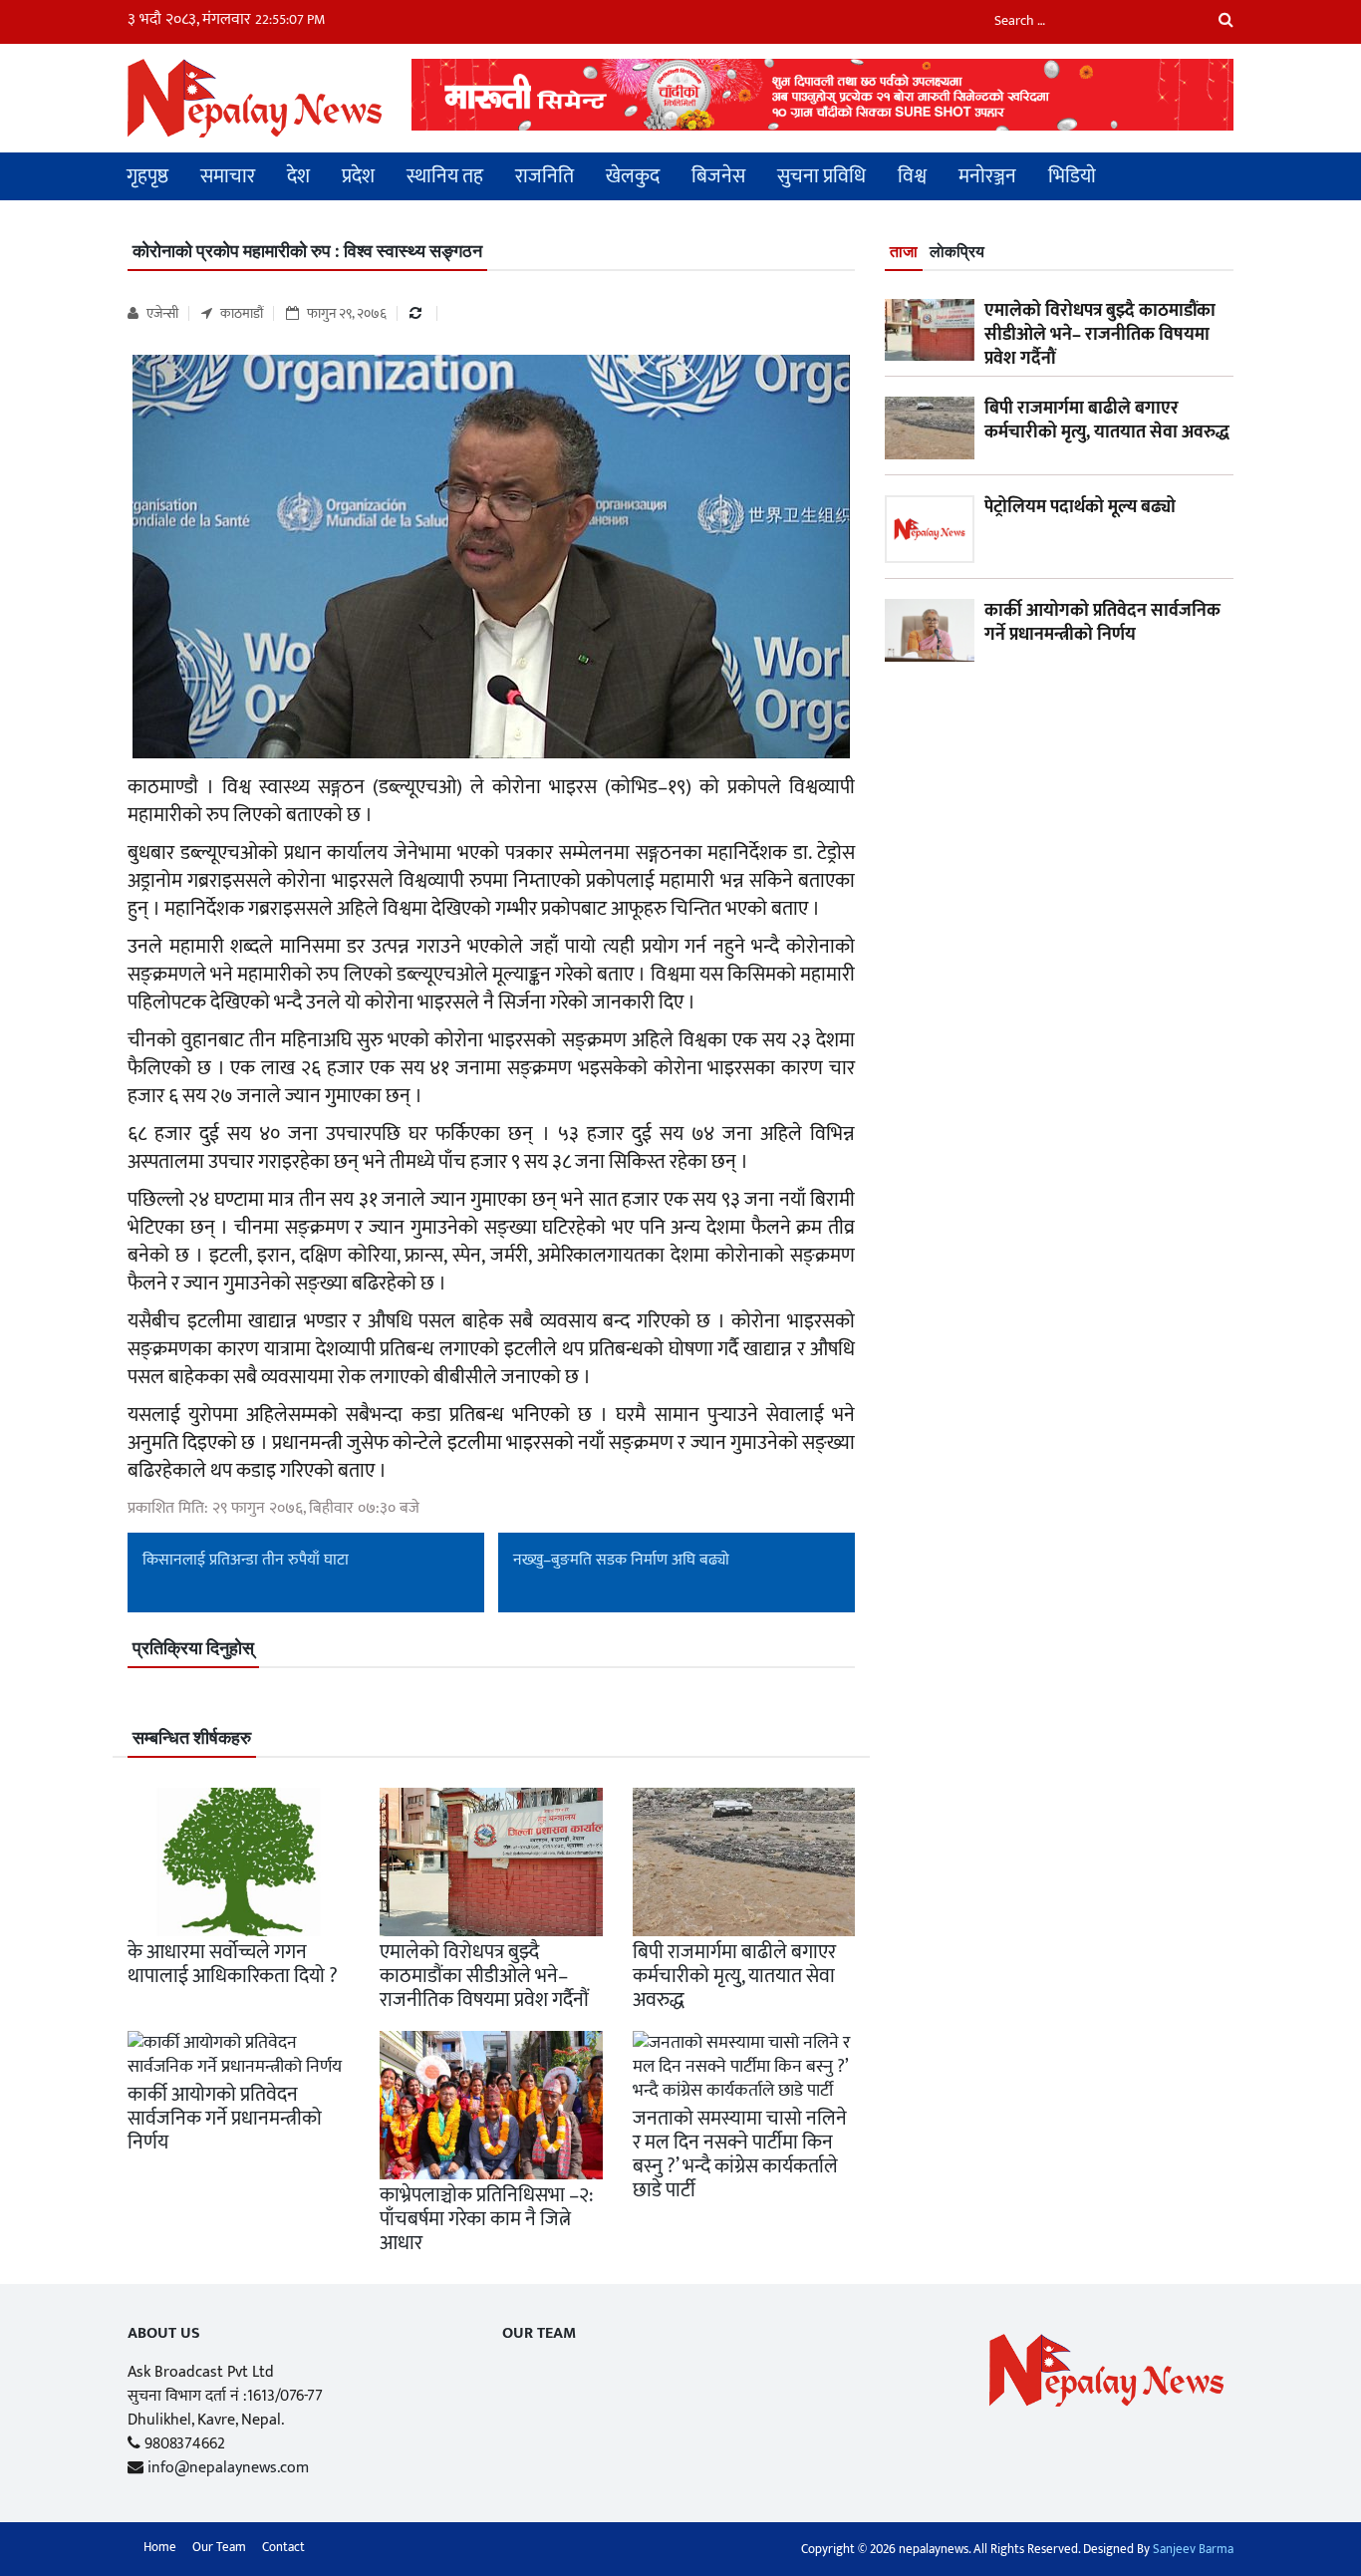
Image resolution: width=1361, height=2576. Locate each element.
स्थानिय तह (445, 176)
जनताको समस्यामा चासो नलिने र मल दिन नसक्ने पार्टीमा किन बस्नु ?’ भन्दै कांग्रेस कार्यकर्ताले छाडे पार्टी (740, 2154)
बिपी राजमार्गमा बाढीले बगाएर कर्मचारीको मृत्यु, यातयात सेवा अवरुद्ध (734, 1976)
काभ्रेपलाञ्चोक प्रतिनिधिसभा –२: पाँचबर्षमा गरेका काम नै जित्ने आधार (486, 2219)
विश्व (912, 176)
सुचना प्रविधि (821, 176)
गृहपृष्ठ (147, 176)
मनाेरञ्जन (987, 176)
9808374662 (185, 2444)
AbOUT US (164, 2333)
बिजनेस (718, 176)
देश (298, 176)
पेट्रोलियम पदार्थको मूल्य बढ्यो (1080, 507)
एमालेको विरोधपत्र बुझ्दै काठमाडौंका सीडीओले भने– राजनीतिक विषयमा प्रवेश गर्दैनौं (484, 1976)
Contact (283, 2547)
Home (160, 2547)
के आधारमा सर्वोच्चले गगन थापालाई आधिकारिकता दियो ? (233, 1964)
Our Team (539, 2333)
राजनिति (544, 176)
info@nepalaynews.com (228, 2468)
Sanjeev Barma (1193, 2549)
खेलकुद (633, 176)
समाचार (228, 176)
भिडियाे (1072, 176)
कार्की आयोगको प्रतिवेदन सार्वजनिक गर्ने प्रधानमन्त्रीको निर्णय (225, 2119)
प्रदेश (358, 176)
